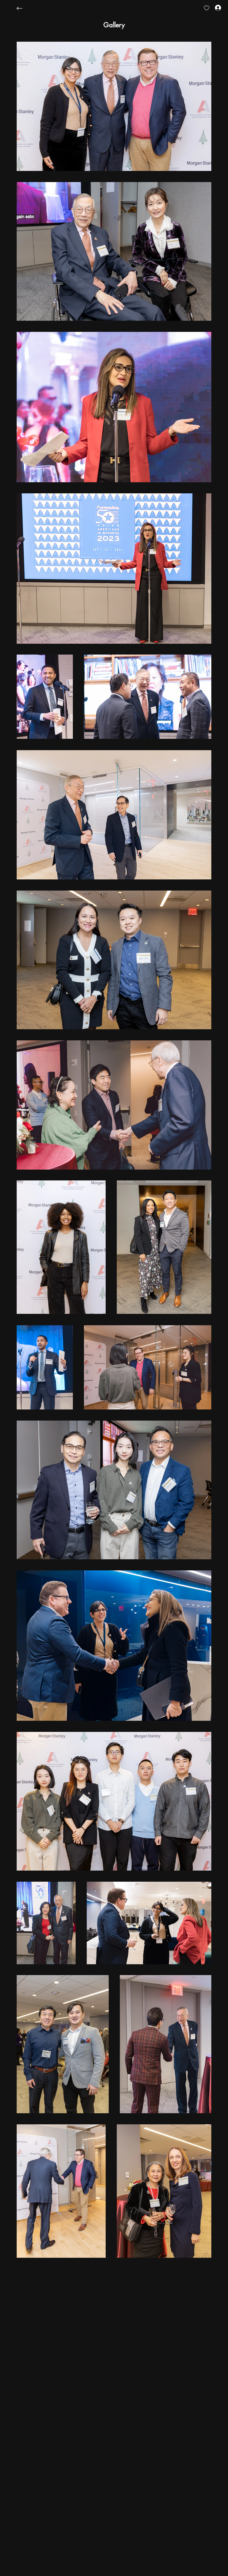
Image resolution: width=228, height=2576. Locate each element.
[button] (114, 25)
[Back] (24, 8)
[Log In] (213, 8)
